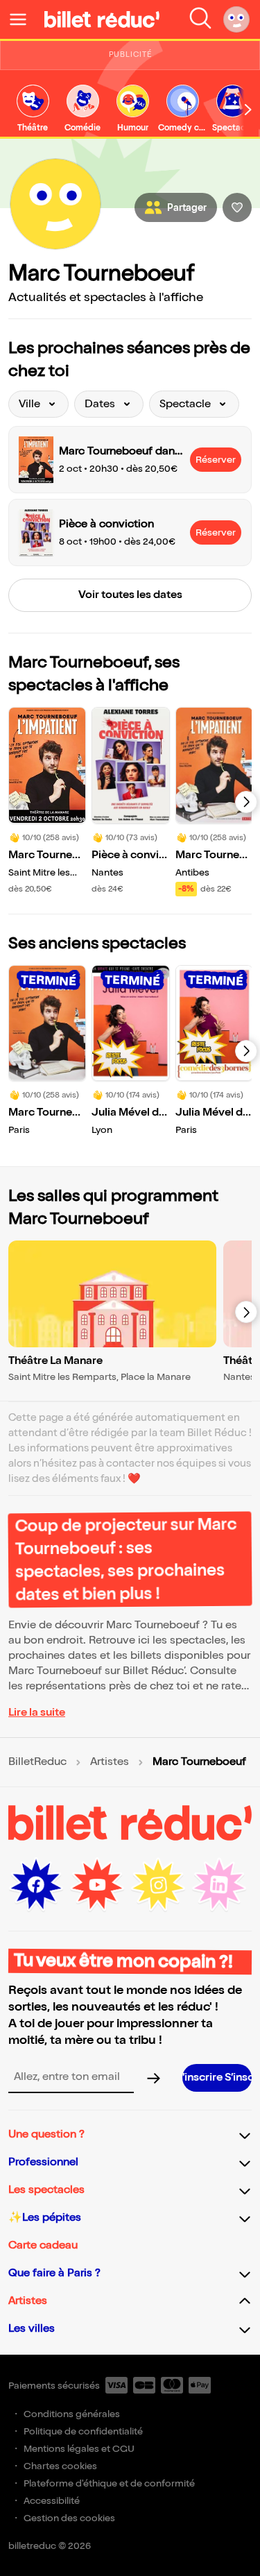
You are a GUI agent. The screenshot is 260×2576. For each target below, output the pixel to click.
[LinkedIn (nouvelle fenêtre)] (219, 1885)
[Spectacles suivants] (246, 802)
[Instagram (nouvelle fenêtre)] (158, 1885)
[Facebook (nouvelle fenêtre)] (36, 1885)
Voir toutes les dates (130, 595)
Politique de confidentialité (83, 2431)
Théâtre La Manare (55, 1361)
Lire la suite (37, 1713)
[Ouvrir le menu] (24, 19)
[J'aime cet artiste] (237, 207)
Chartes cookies (60, 2466)
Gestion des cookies (69, 2518)
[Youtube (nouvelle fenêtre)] (97, 1885)
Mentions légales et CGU (79, 2449)
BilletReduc (37, 1762)
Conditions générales (72, 2414)
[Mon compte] (236, 19)
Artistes (110, 1762)
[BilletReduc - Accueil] (102, 19)
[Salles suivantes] (246, 1312)
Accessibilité (52, 2501)
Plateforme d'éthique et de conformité (109, 2483)
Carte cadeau (43, 2245)
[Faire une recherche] (200, 19)
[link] (33, 109)
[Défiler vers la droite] (248, 110)
